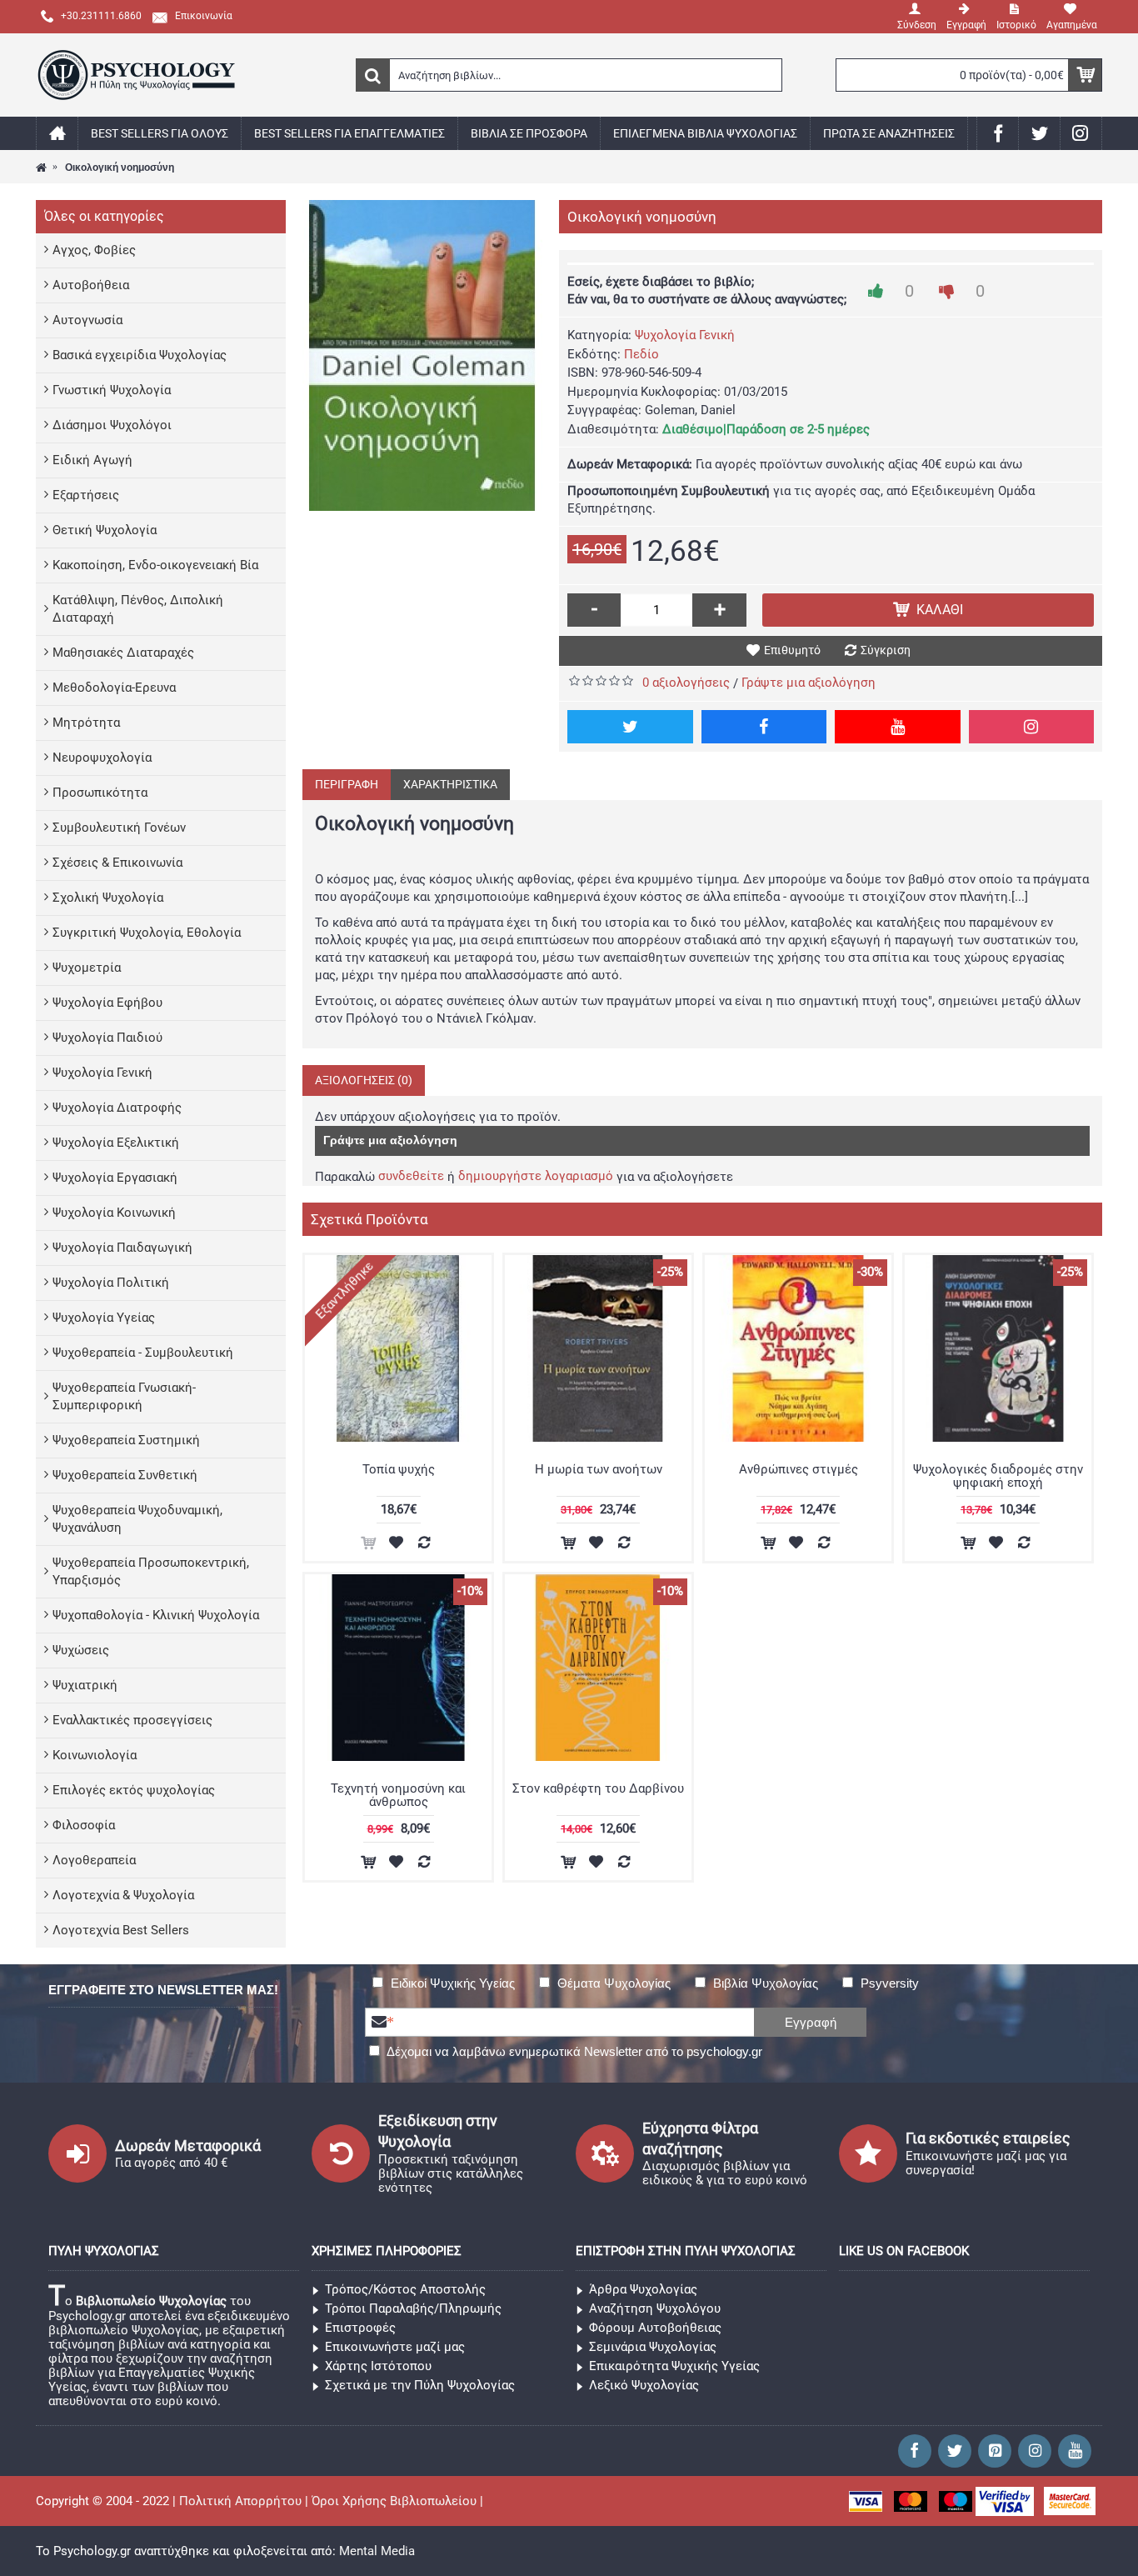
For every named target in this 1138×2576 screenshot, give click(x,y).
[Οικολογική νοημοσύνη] (422, 355)
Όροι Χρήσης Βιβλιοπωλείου (394, 2501)
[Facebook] (764, 727)
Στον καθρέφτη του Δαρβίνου (598, 1788)
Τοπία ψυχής (399, 1469)
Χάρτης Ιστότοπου (378, 2366)
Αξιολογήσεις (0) (364, 1080)
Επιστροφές (360, 2328)
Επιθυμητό (792, 650)
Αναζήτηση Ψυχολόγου (655, 2308)
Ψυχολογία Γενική (685, 335)
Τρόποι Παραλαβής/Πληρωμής (413, 2308)
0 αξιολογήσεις (686, 683)
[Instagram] (1032, 727)
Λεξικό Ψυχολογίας (644, 2385)
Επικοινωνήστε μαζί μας (395, 2347)
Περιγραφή (347, 784)
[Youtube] (898, 727)
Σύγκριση (886, 650)
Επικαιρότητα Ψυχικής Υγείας (674, 2366)
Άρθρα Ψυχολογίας (643, 2289)
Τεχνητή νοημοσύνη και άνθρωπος (398, 1796)
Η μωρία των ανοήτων (599, 1469)
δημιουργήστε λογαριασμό (536, 1176)
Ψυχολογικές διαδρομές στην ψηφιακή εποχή (998, 1476)
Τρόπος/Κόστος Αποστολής (405, 2289)
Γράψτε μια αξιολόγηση (809, 683)
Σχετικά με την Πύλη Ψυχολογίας (420, 2385)
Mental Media (377, 2551)
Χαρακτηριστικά (450, 784)
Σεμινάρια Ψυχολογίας (653, 2347)
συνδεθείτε (411, 1176)
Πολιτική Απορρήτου (240, 2501)
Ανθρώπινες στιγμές (799, 1469)
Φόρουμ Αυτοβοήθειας (655, 2328)
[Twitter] (630, 727)
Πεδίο (641, 354)
